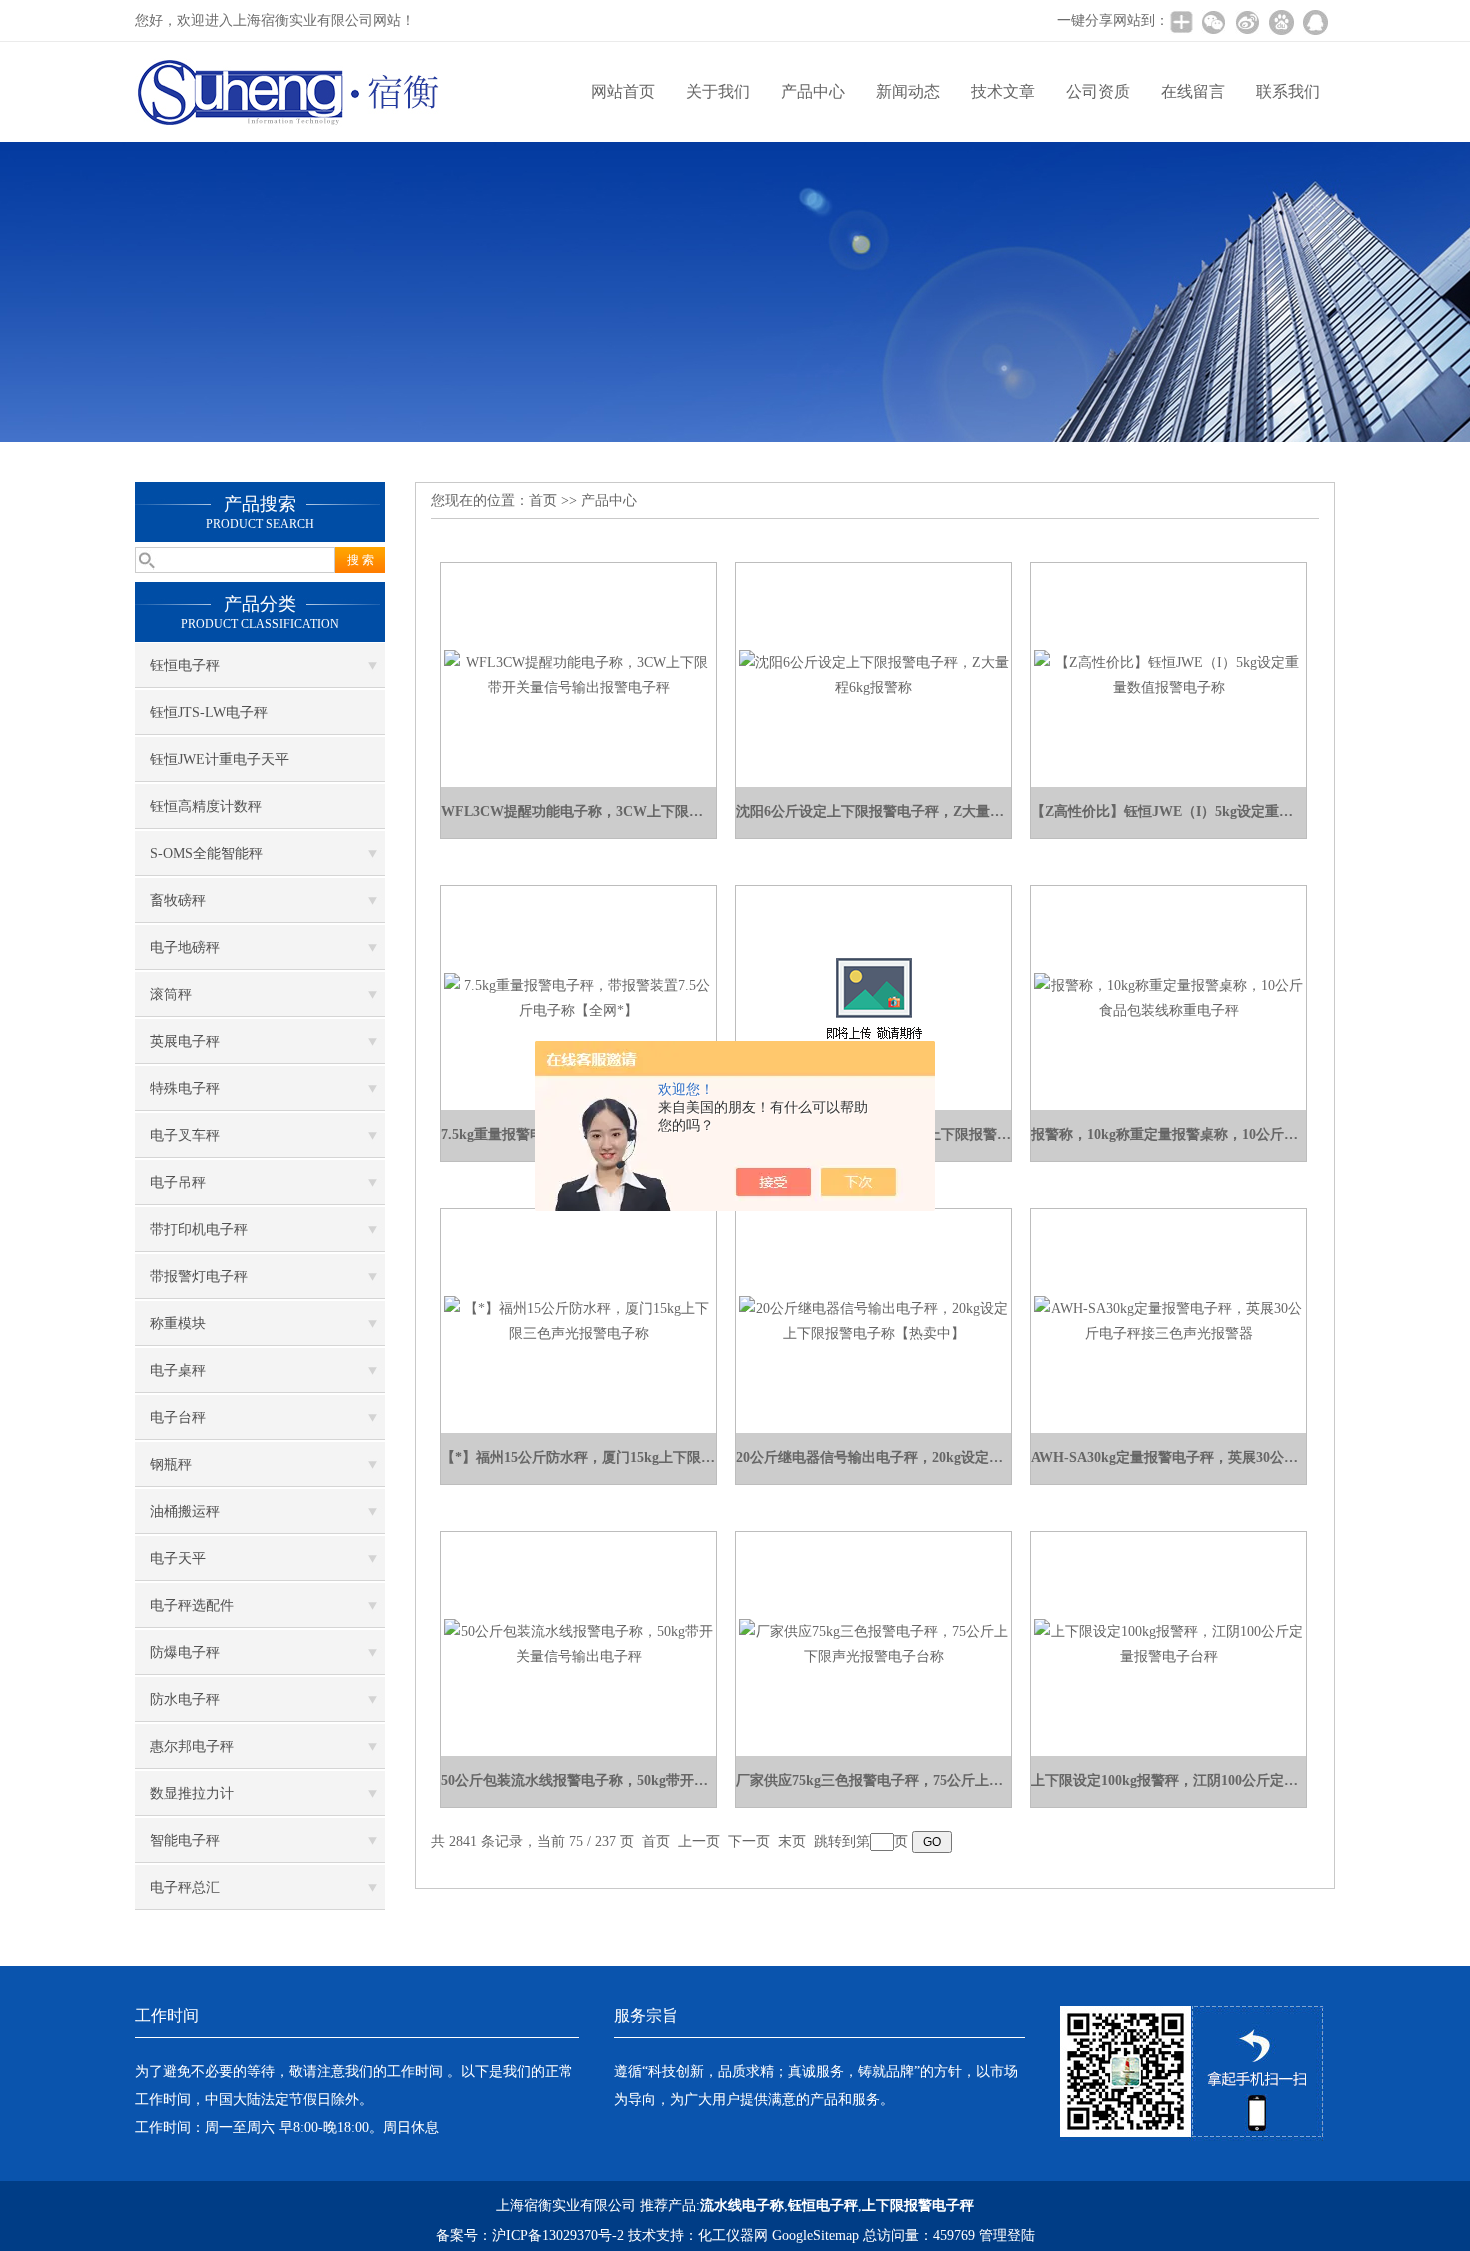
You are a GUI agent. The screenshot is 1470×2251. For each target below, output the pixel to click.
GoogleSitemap (815, 2235)
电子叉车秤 (185, 1135)
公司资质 (1098, 91)
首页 (543, 500)
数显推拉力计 (192, 1793)
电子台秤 (178, 1417)
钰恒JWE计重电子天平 (219, 759)
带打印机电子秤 (199, 1229)
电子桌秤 (178, 1370)
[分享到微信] (1213, 22)
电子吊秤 (178, 1182)
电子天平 (178, 1558)
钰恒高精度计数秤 (206, 806)
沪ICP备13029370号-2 (558, 2235)
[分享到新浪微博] (1247, 22)
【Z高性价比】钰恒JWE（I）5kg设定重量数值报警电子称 (1168, 811)
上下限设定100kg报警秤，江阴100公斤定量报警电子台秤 (1168, 1780)
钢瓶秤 (171, 1464)
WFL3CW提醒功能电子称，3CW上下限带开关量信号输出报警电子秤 (578, 811)
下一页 (749, 1841)
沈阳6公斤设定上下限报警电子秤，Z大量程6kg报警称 (873, 811)
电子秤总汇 (185, 1887)
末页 (792, 1841)
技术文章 (1003, 91)
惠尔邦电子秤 (192, 1746)
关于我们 (718, 91)
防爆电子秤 (185, 1652)
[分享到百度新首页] (1281, 22)
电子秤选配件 (192, 1605)
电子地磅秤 (185, 947)
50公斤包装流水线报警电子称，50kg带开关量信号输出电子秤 (578, 1780)
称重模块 (178, 1323)
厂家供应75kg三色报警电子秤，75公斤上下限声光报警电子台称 (873, 1780)
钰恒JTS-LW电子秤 (209, 712)
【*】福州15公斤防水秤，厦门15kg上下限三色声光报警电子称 (578, 1457)
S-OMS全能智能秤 (206, 853)
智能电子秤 (185, 1840)
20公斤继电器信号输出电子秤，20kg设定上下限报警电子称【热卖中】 (873, 1457)
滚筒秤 (171, 994)
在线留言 (1193, 91)
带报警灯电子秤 (199, 1276)
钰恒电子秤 (185, 665)
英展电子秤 (185, 1041)
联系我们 (1288, 91)
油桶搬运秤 (185, 1511)
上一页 (699, 1841)
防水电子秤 (185, 1699)
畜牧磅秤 (178, 900)
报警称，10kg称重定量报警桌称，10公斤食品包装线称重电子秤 (1168, 1134)
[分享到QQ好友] (1315, 22)
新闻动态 (908, 91)
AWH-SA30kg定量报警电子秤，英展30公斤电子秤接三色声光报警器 (1168, 1457)
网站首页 (623, 91)
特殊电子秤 (185, 1088)
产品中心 (813, 91)
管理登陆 (1007, 2235)
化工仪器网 (733, 2235)
